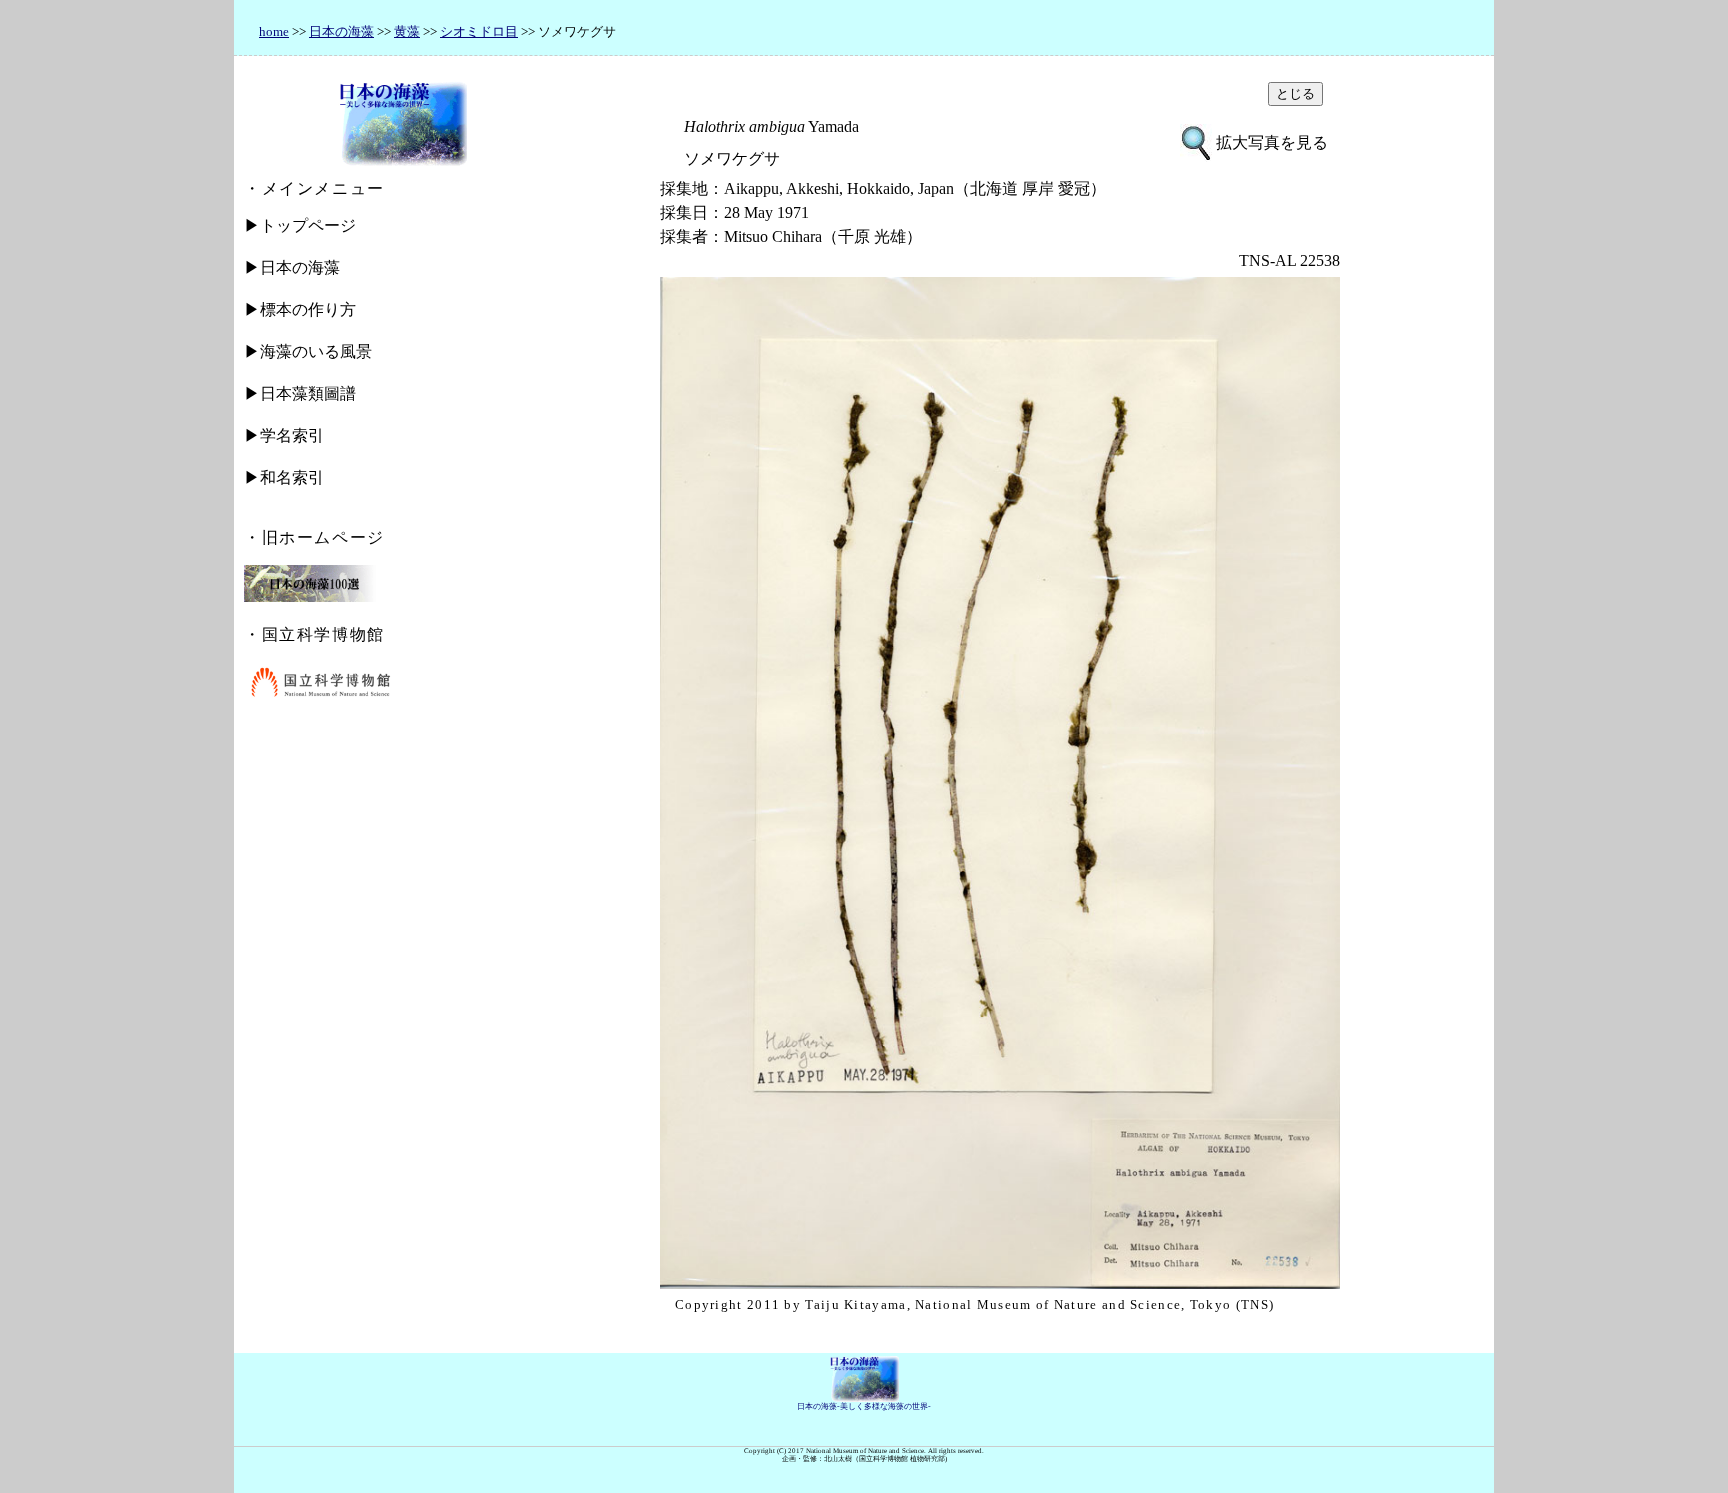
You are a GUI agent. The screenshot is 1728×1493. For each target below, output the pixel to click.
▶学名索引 (284, 435)
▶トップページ (300, 225)
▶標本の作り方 (300, 309)
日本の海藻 (341, 31)
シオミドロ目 (479, 31)
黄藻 (407, 31)
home (274, 31)
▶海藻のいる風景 (308, 351)
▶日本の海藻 (292, 267)
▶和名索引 (284, 477)
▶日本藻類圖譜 (300, 393)
